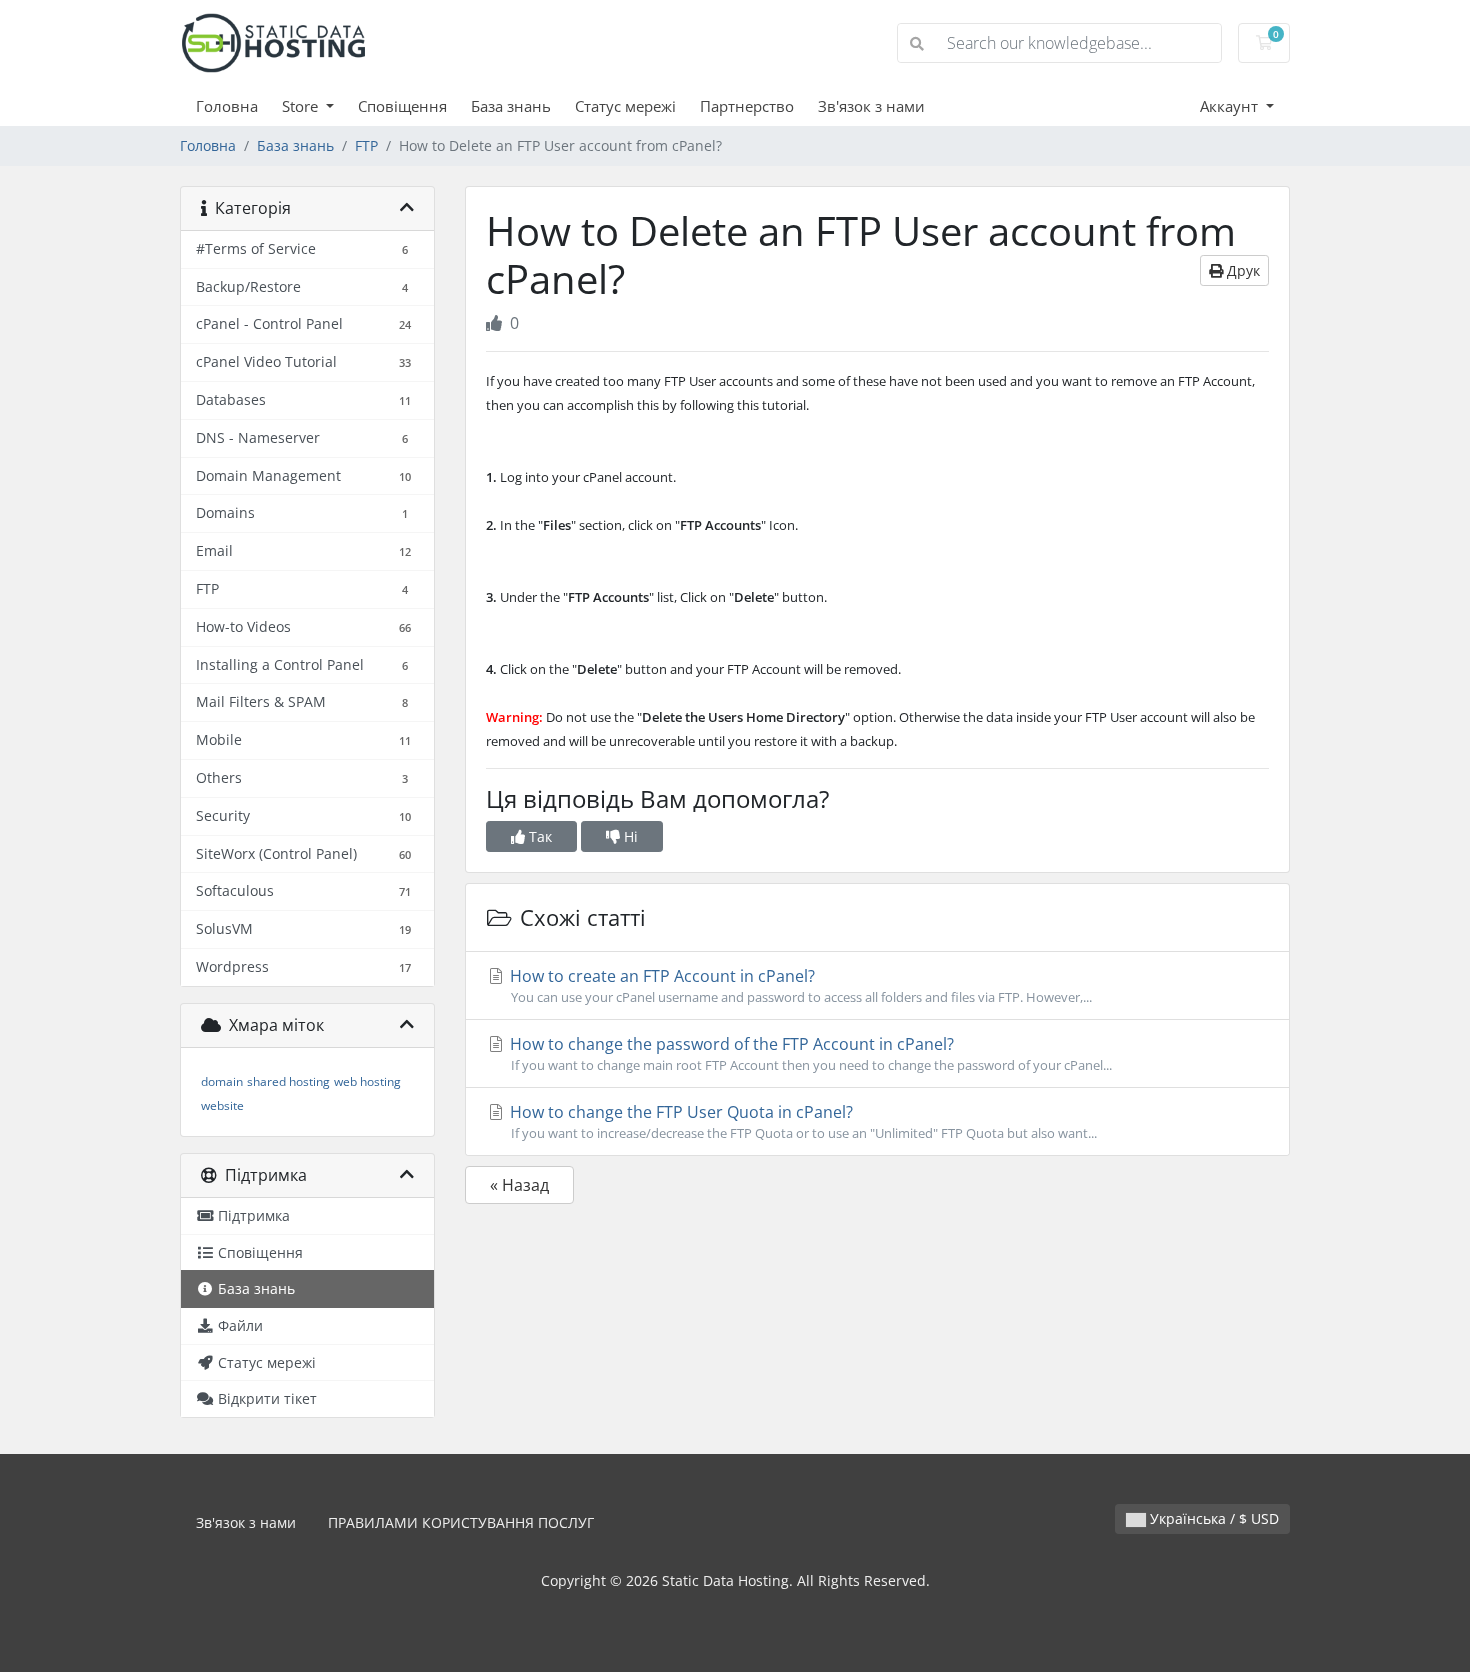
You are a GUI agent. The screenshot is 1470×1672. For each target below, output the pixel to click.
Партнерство (747, 106)
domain (222, 1081)
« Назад (519, 1185)
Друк (1241, 270)
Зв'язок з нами (871, 106)
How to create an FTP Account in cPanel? (799, 985)
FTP (366, 145)
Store (302, 106)
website (222, 1105)
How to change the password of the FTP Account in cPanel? (809, 1053)
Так (538, 836)
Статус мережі (625, 106)
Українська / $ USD (1212, 1518)
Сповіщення (402, 106)
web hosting (367, 1081)
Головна (227, 106)
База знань (511, 106)
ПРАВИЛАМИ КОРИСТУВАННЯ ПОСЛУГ (461, 1522)
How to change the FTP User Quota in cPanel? (801, 1121)
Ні (629, 836)
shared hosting (288, 1081)
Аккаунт (1231, 106)
